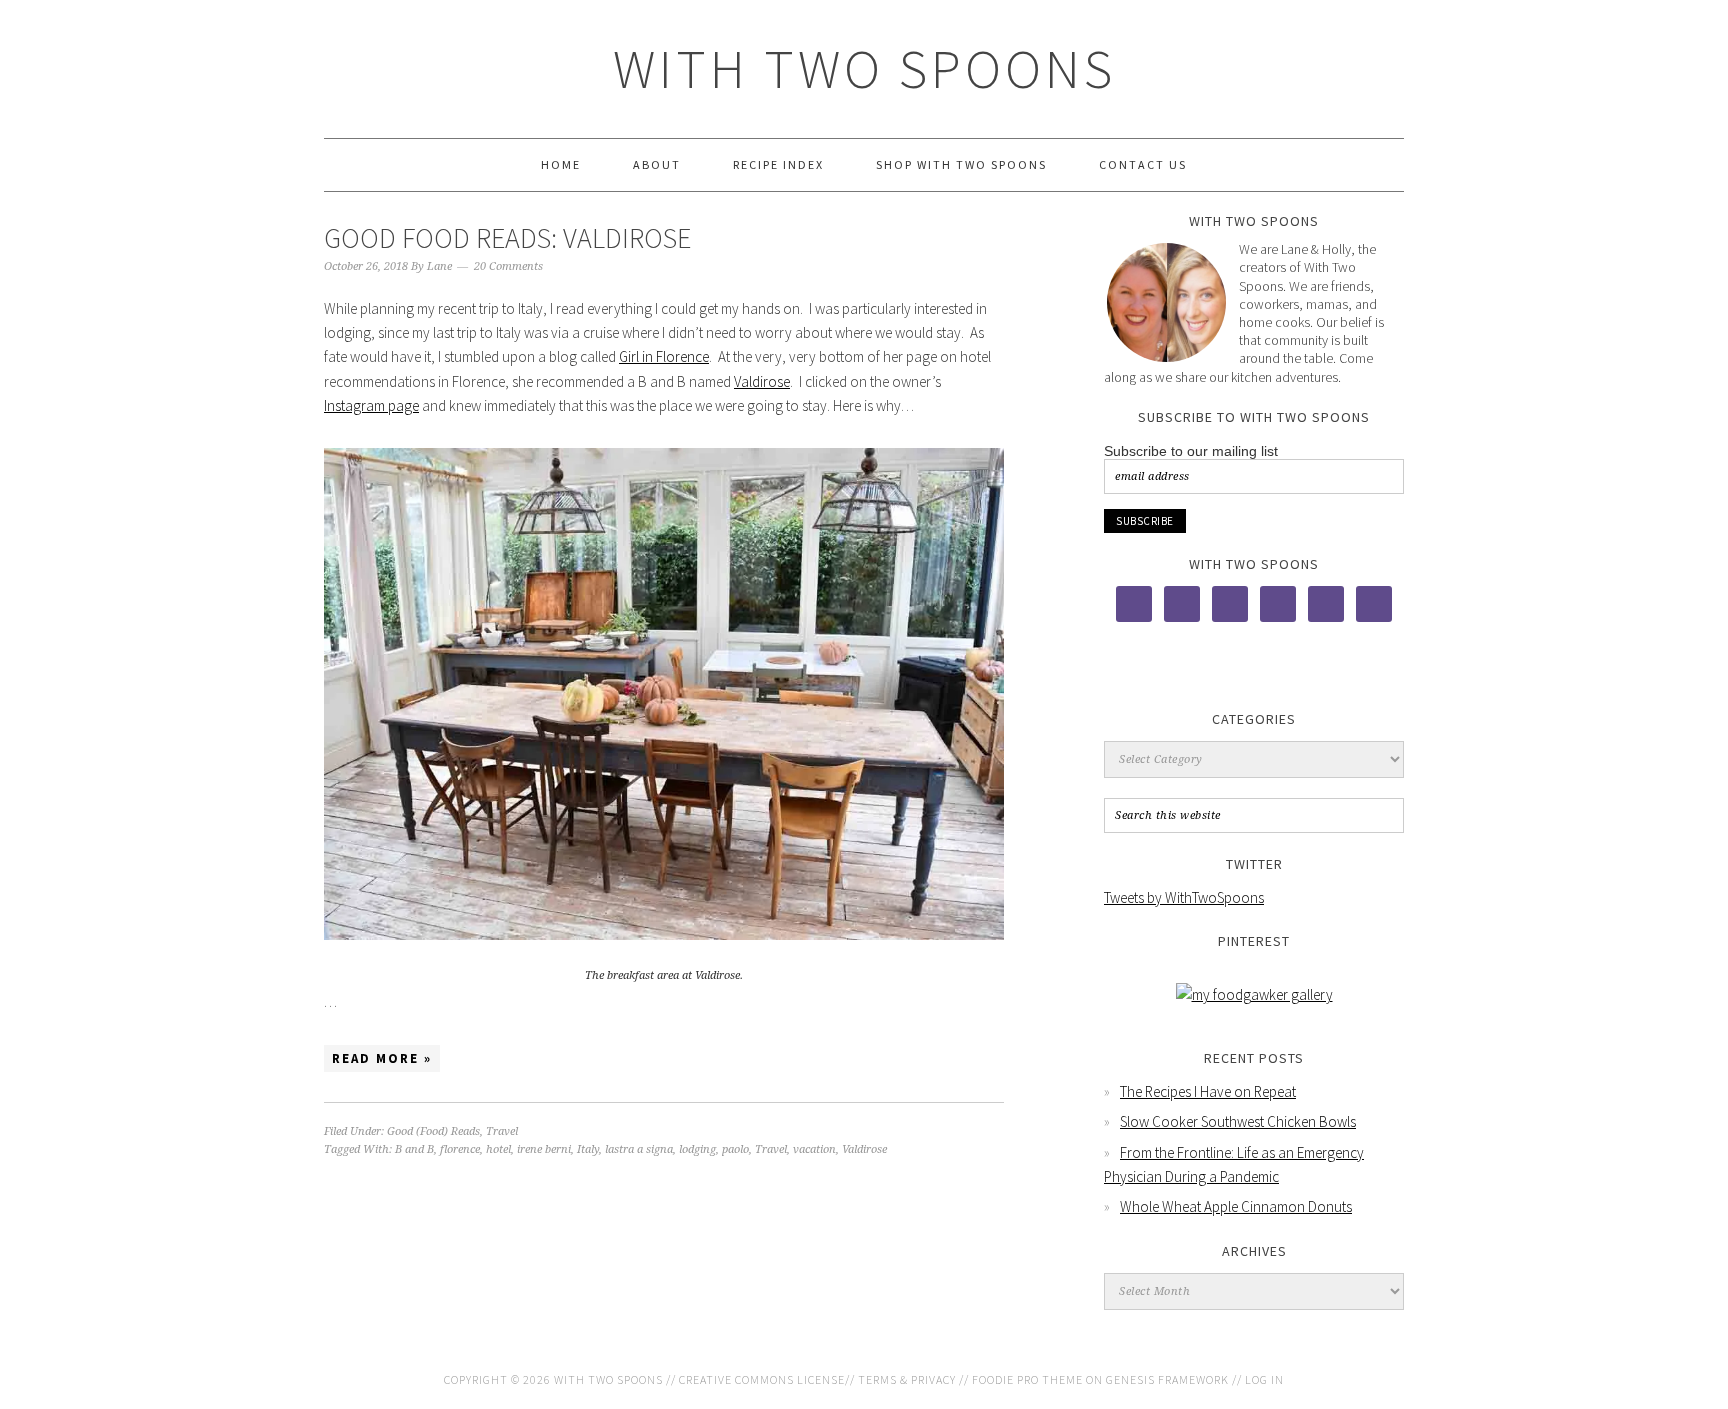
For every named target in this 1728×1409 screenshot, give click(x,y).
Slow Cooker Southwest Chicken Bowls (1238, 1121)
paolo (735, 1149)
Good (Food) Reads (433, 1131)
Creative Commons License (762, 1379)
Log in (1264, 1379)
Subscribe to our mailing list (1191, 451)
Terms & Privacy (907, 1379)
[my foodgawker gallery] (1254, 994)
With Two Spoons (864, 68)
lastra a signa (639, 1149)
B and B (414, 1149)
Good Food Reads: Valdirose (507, 238)
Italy (588, 1149)
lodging (697, 1149)
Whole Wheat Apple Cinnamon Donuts (1236, 1206)
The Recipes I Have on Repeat (1208, 1091)
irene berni (544, 1149)
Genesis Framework (1167, 1379)
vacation (814, 1149)
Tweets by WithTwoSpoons (1184, 897)
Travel (502, 1131)
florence (460, 1149)
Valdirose (762, 381)
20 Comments (508, 266)
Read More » (382, 1058)
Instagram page (371, 405)
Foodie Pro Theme (1027, 1379)
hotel (498, 1149)
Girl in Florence (664, 356)
